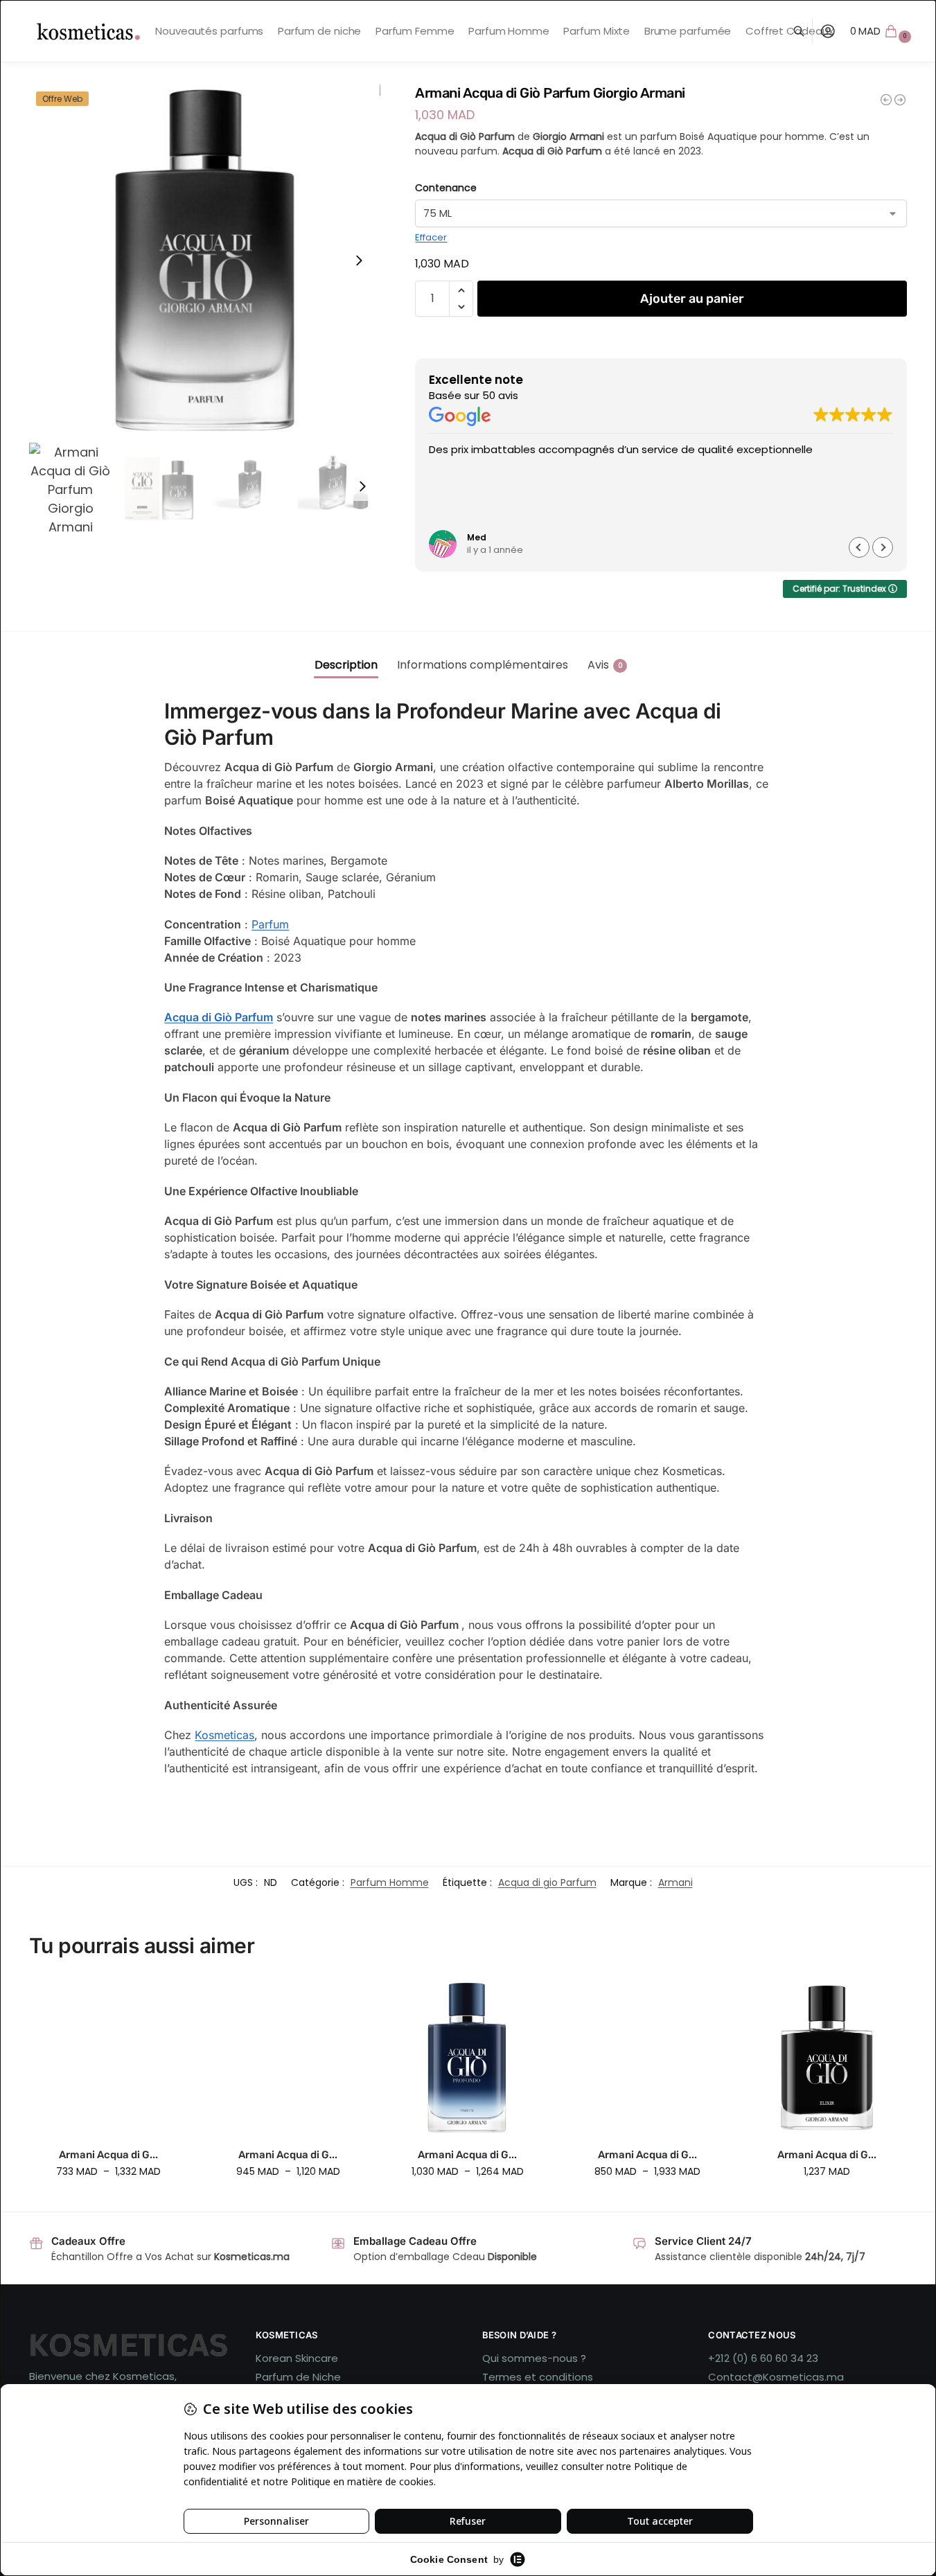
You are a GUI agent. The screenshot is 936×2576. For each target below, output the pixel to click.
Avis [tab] (605, 665)
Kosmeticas (224, 1735)
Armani (675, 1882)
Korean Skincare (297, 2358)
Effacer (431, 237)
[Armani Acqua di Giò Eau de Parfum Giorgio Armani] (886, 100)
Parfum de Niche (298, 2377)
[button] (883, 31)
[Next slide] (359, 261)
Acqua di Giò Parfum (219, 1017)
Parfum (270, 924)
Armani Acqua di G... (108, 2155)
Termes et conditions (538, 2377)
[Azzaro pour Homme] (900, 100)
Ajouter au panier (692, 299)
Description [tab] (346, 665)
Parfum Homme (390, 1882)
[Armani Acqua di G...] (108, 2057)
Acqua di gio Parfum (547, 1882)
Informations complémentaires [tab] (483, 665)
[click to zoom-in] (205, 260)
